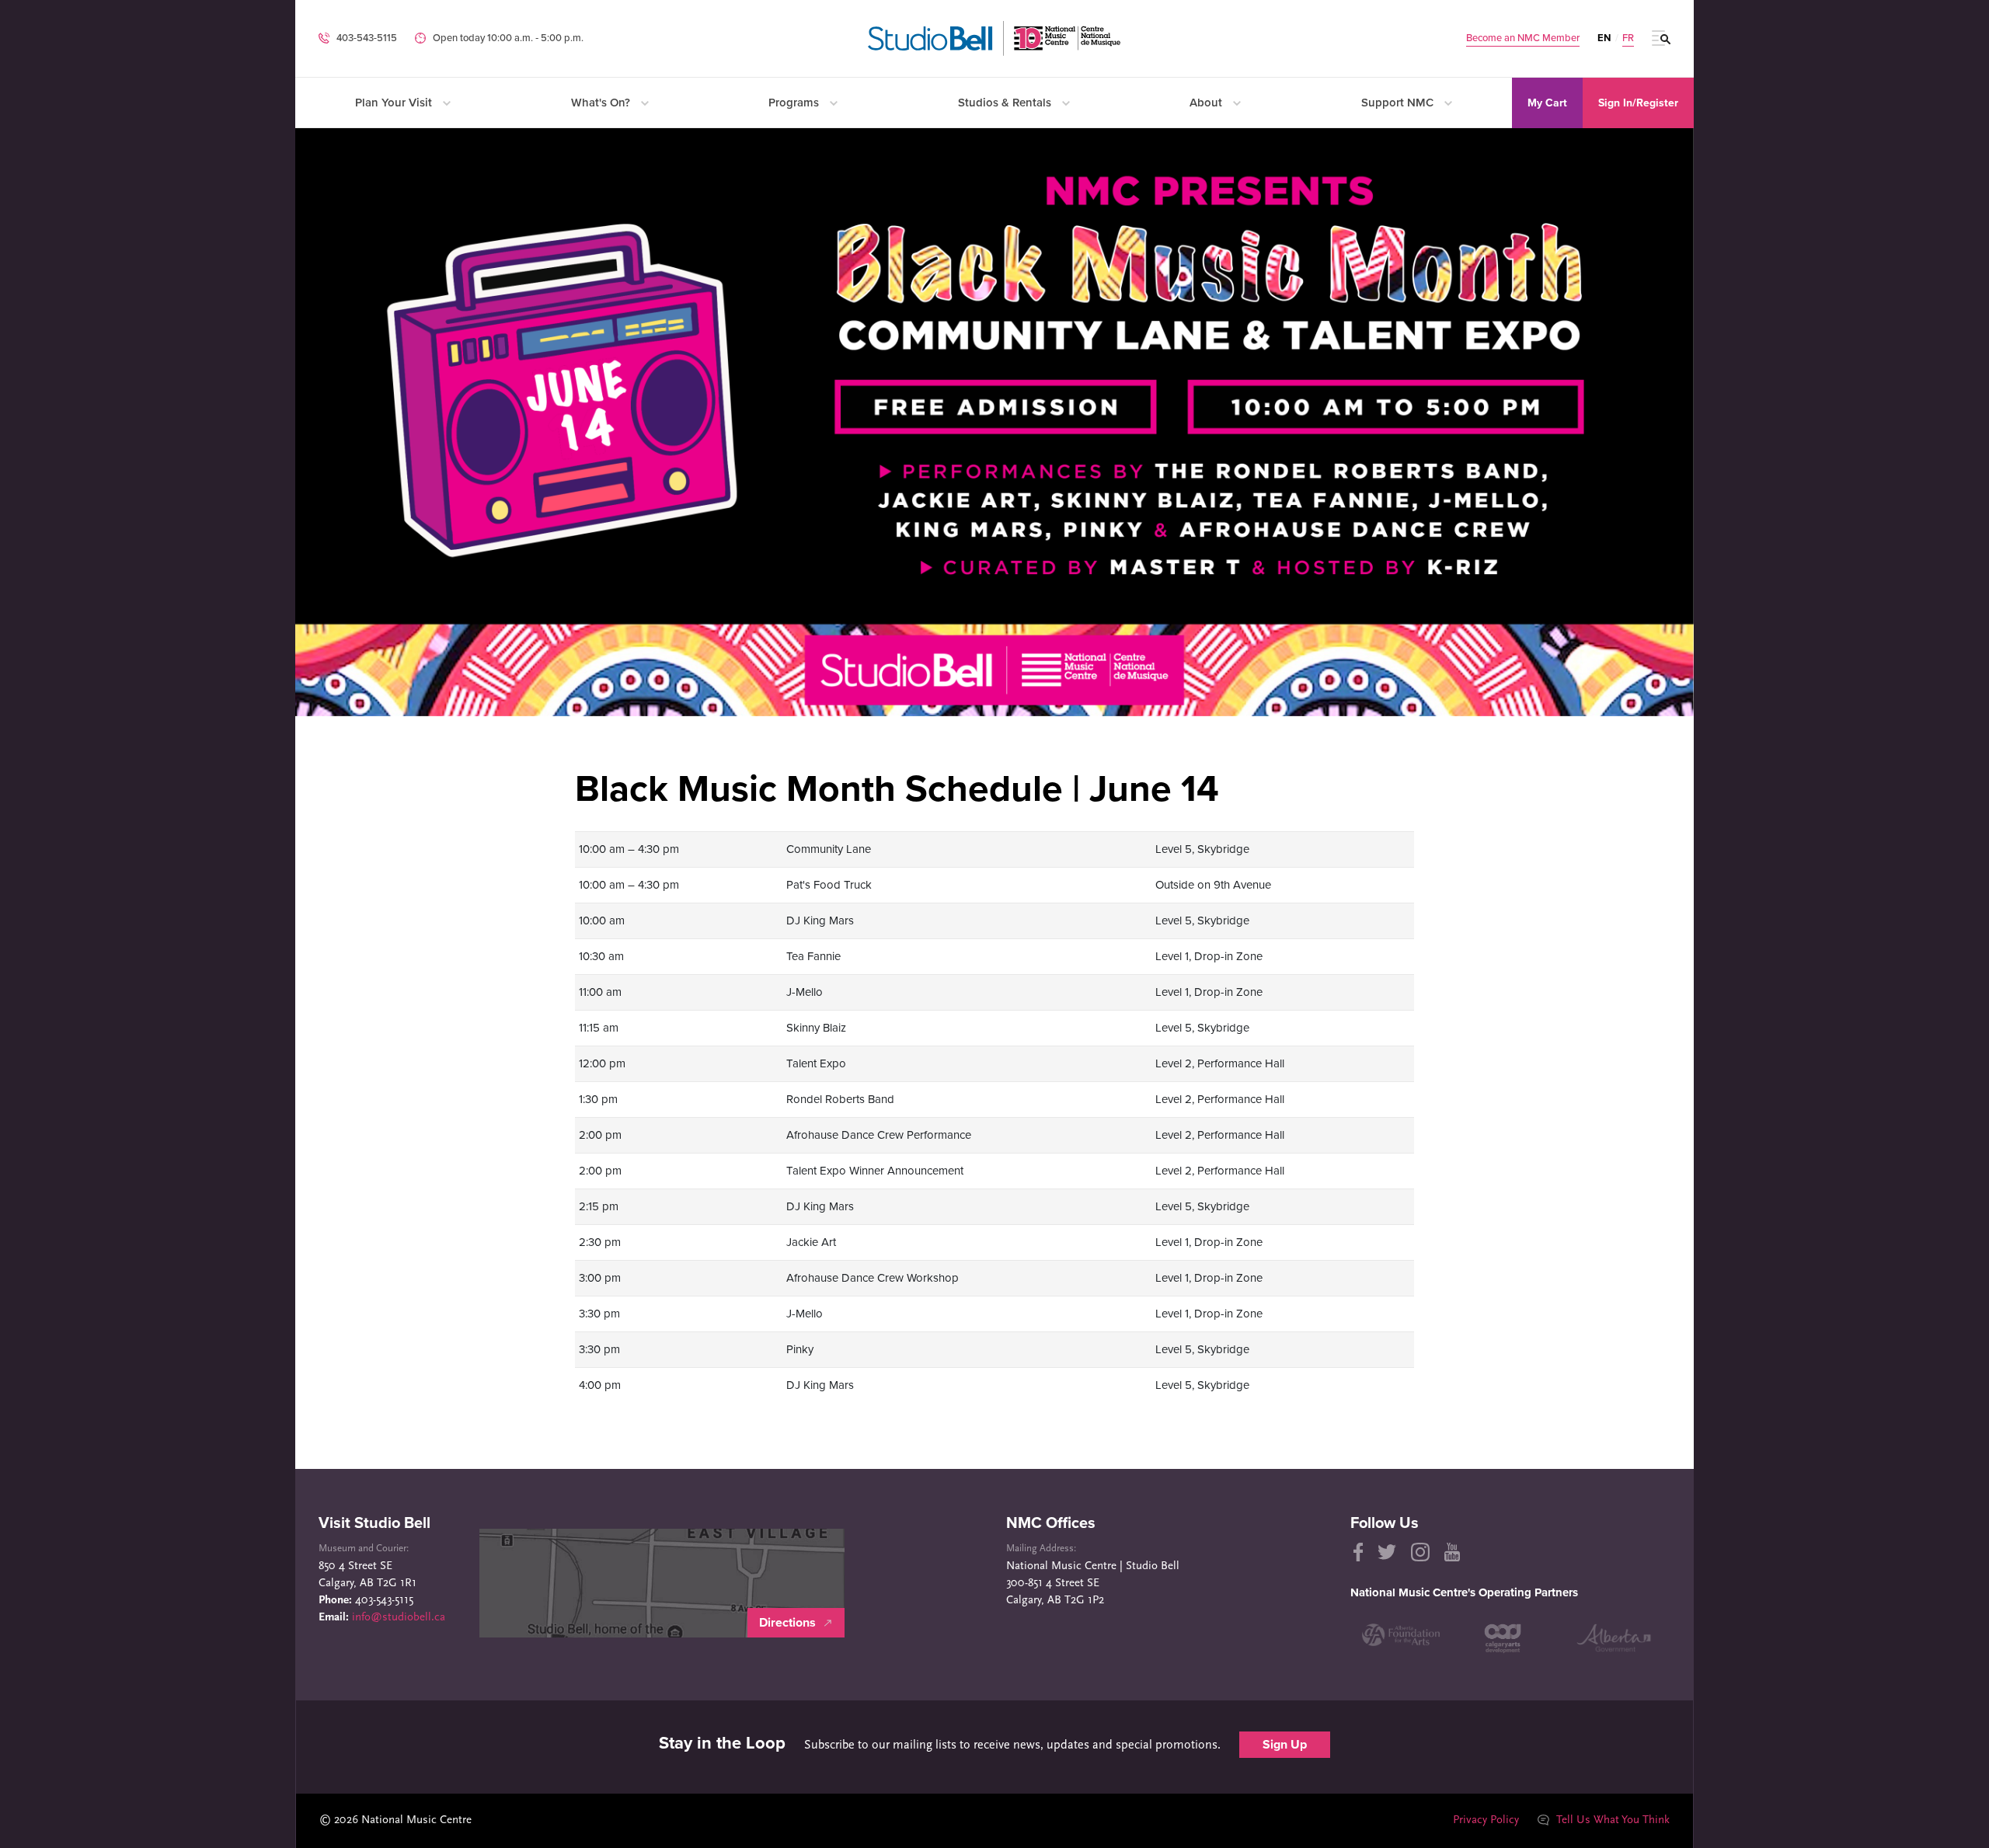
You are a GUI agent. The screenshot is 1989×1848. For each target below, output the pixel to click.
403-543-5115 (367, 38)
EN (1604, 38)
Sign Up (1285, 1745)
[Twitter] (1387, 1552)
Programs (795, 103)
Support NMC (1399, 103)
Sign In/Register (1638, 103)
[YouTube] (1452, 1552)
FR (1628, 38)
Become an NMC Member (1523, 38)
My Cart (1547, 103)
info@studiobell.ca (399, 1618)
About (1207, 103)
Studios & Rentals (1006, 103)
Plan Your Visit (395, 103)
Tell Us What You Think (1611, 1820)
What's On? (602, 103)
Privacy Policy (1486, 1820)
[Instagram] (1420, 1552)
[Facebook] (1357, 1552)
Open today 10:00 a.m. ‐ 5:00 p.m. (508, 38)
